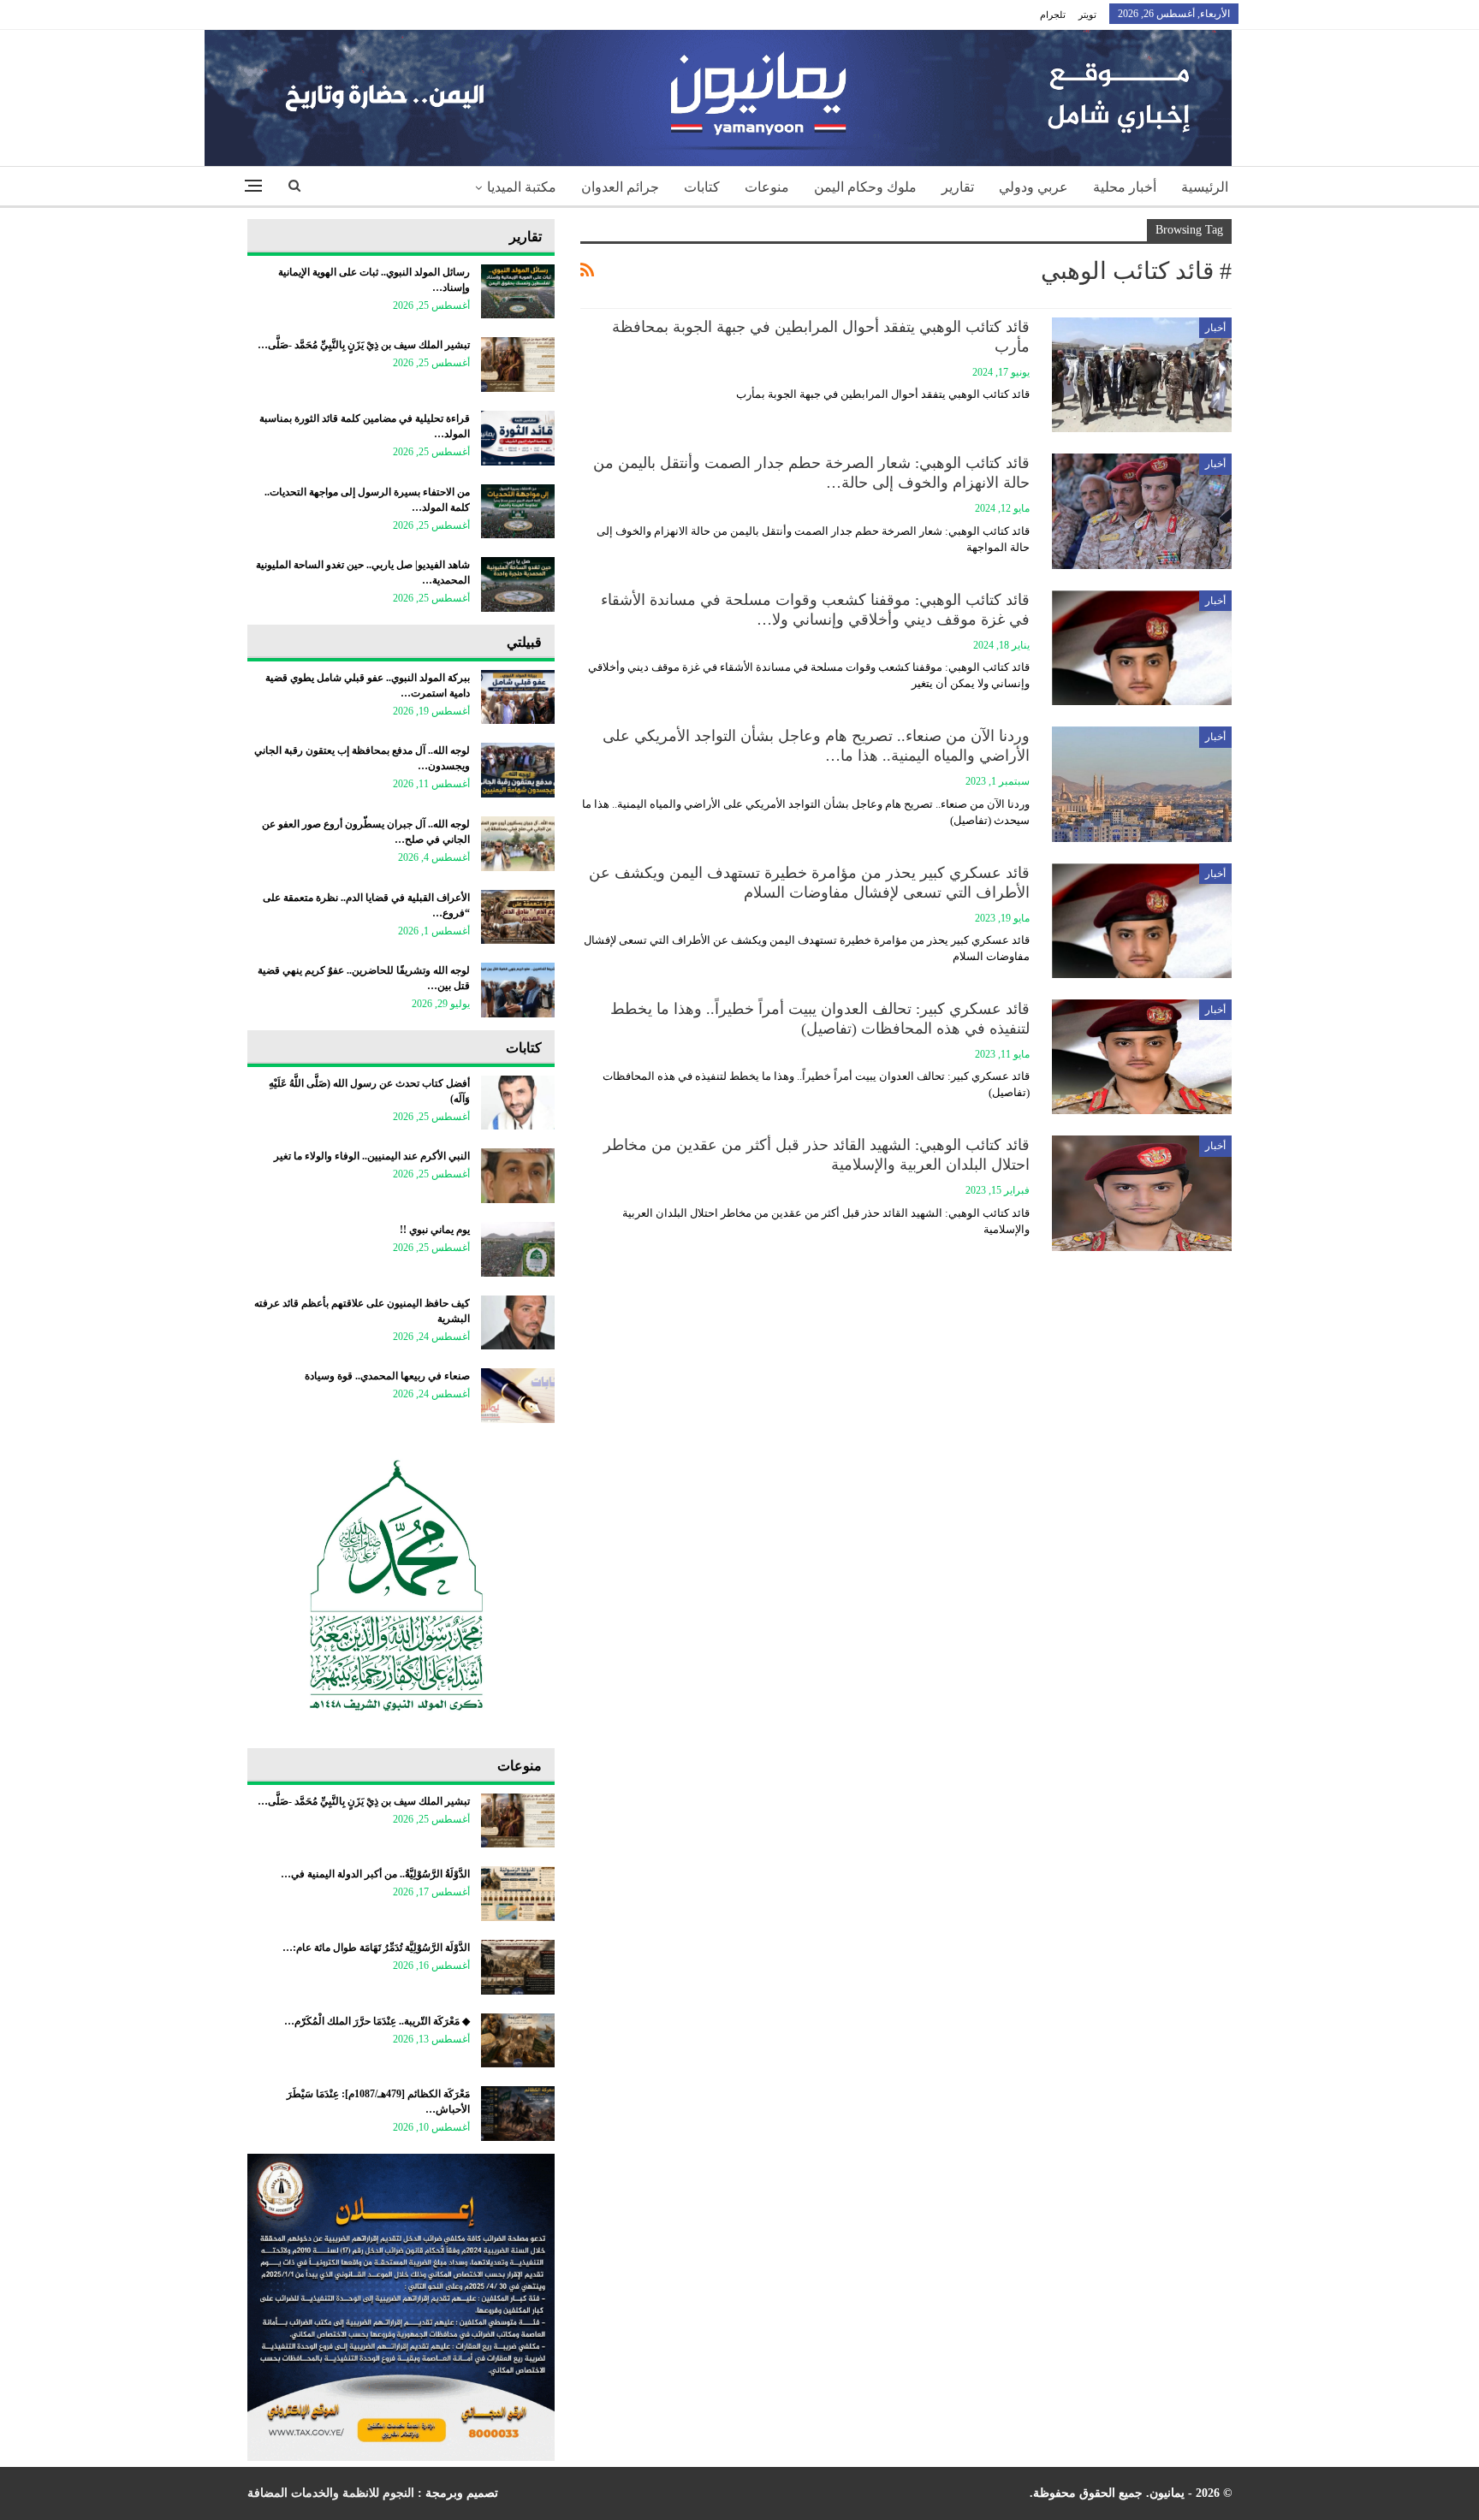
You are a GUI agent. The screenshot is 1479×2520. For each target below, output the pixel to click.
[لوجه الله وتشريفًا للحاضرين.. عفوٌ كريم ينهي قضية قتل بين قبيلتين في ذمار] (518, 990)
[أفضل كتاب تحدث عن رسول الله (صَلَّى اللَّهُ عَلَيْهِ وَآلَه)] (518, 1103)
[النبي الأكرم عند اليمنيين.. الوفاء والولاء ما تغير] (518, 1176)
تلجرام (1053, 15)
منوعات (767, 187)
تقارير (958, 187)
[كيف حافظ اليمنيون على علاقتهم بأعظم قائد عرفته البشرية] (518, 1323)
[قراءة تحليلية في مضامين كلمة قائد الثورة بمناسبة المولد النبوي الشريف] (518, 438)
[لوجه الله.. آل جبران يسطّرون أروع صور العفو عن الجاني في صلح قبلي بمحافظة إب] (518, 844)
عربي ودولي (1034, 187)
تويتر (1087, 15)
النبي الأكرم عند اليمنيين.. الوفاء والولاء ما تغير (372, 1156)
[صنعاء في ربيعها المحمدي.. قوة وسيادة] (518, 1396)
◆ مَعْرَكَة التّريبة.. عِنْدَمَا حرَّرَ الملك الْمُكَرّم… (377, 2021)
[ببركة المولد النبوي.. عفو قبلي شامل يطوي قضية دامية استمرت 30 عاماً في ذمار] (518, 697)
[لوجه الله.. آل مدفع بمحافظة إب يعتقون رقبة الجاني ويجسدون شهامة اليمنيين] (518, 770)
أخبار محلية (1125, 187)
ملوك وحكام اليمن (865, 187)
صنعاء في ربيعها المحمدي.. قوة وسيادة (387, 1376)
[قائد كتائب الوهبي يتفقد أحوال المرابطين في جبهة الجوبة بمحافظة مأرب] (1142, 375)
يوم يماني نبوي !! (435, 1230)
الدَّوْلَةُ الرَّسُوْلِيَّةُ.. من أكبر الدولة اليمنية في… (375, 1874)
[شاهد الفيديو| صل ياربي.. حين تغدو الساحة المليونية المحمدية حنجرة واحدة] (518, 584)
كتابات (702, 187)
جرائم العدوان (620, 187)
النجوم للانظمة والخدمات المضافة (331, 2493)
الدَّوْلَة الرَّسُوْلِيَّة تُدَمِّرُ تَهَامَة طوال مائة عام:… (376, 1948)
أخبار (1215, 328)
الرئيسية (1205, 187)
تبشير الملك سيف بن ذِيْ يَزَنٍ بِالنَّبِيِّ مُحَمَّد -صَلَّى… (364, 345)
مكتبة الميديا (522, 187)
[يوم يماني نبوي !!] (518, 1249)
